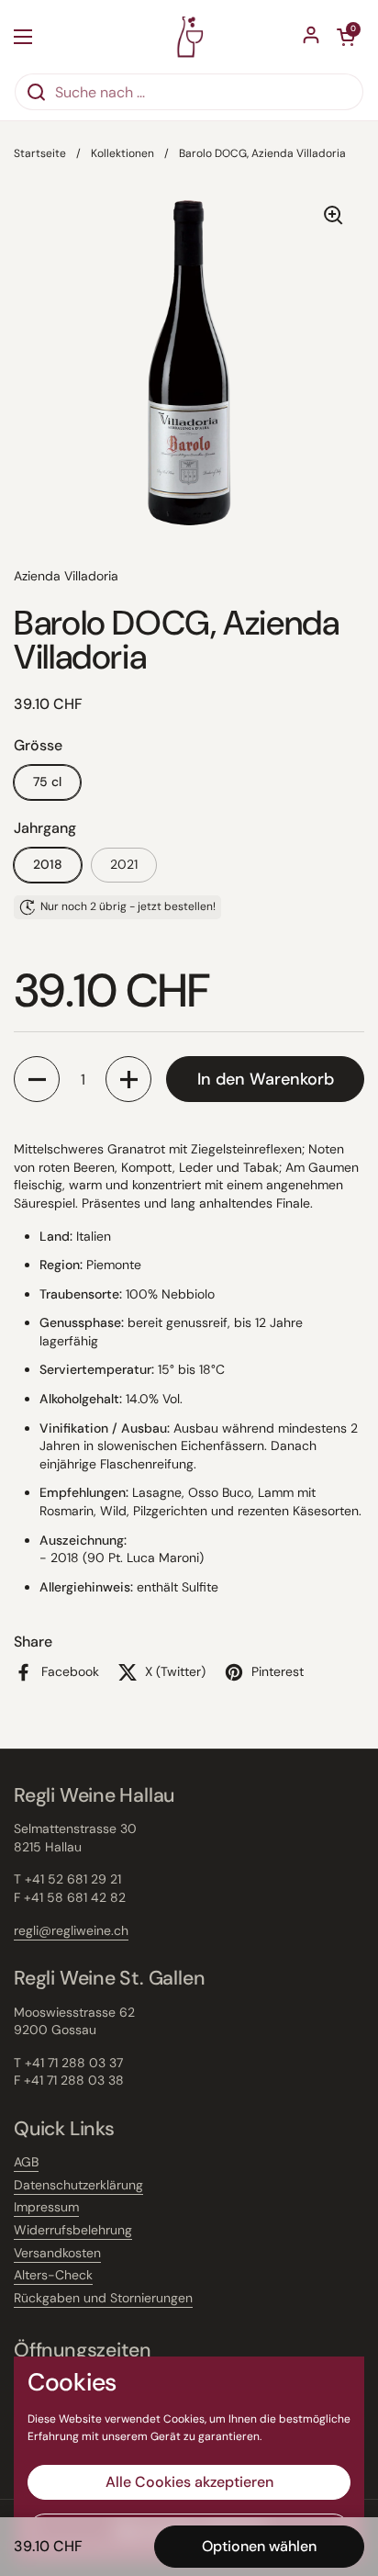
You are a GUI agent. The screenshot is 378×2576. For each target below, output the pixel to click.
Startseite (40, 153)
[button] (37, 1079)
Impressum (46, 2207)
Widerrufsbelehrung (73, 2230)
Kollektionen (122, 153)
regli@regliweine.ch (71, 1930)
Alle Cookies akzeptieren (189, 2482)
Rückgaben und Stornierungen (103, 2298)
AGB (26, 2162)
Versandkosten (57, 2253)
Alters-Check (53, 2275)
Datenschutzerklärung (78, 2185)
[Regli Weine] (189, 36)
